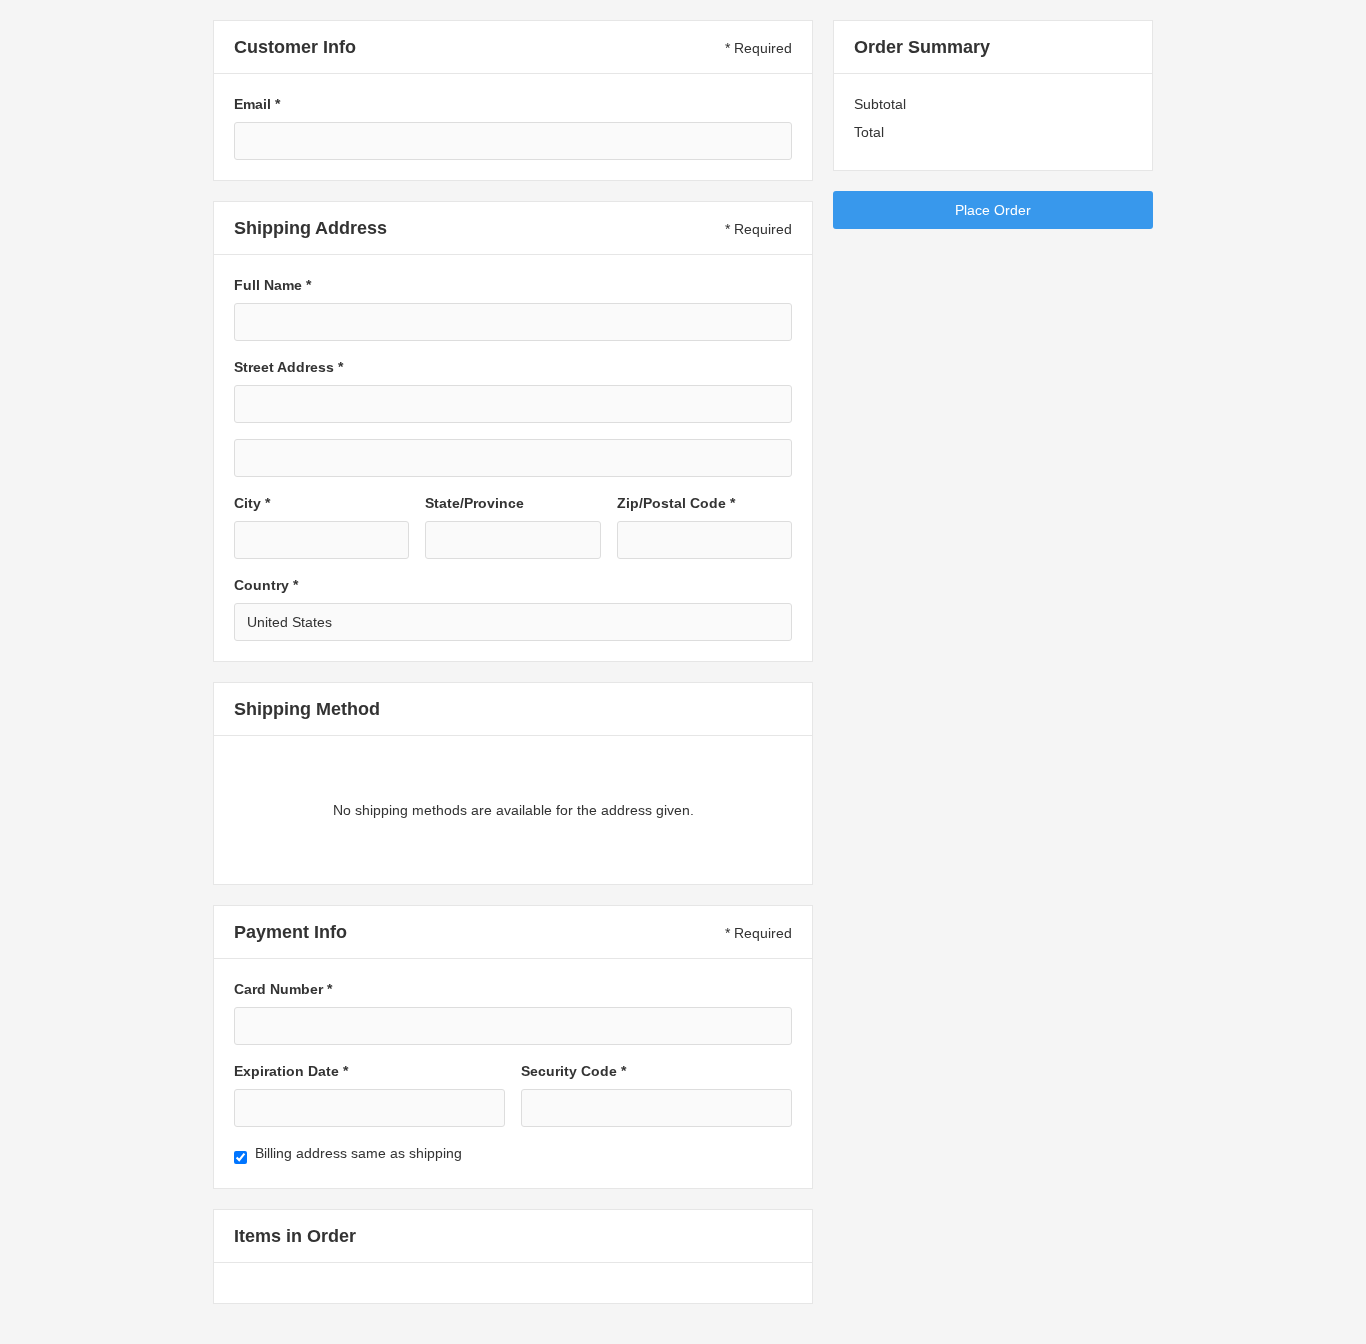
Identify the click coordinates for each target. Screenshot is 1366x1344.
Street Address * (288, 367)
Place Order (993, 210)
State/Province (474, 503)
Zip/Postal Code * (676, 503)
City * (252, 503)
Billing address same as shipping (358, 1153)
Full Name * (272, 285)
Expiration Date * (291, 1071)
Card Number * (283, 989)
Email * (257, 104)
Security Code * (573, 1071)
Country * (266, 585)
